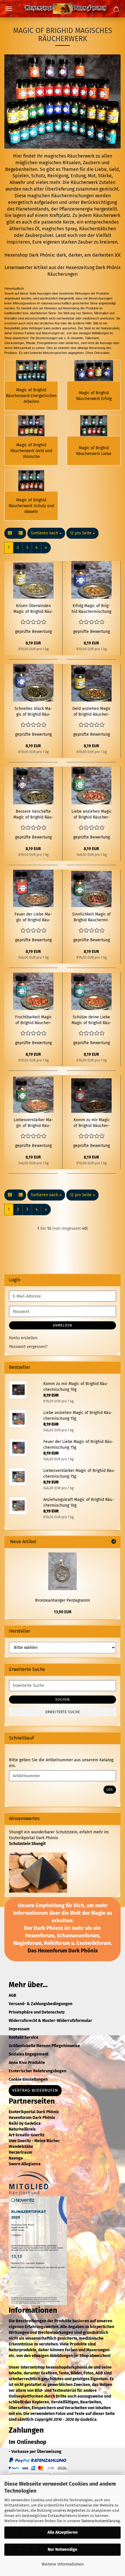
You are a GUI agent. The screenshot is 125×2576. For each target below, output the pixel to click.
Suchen (63, 1700)
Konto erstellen (23, 1338)
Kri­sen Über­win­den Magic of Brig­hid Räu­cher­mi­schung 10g (33, 609)
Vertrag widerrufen (35, 2090)
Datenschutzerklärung (101, 2521)
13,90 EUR (63, 1612)
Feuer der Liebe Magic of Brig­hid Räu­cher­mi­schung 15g (33, 917)
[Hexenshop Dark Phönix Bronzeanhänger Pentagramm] (63, 1571)
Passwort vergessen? (28, 1347)
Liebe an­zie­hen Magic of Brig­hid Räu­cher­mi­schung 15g (92, 815)
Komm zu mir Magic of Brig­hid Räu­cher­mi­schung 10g (92, 1123)
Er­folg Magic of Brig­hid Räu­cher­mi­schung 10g (91, 609)
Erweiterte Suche (63, 1712)
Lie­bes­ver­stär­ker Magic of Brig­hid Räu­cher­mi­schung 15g (33, 1123)
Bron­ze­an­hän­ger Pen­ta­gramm (63, 1600)
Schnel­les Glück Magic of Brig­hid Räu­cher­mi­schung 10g (33, 712)
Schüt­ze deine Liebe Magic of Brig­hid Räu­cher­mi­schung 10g (91, 1020)
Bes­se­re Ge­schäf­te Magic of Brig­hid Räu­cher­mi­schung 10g (33, 815)
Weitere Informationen (63, 2564)
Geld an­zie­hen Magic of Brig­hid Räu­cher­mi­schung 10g (92, 712)
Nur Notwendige (63, 2549)
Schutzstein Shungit (27, 1844)
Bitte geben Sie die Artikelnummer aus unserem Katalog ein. (61, 1763)
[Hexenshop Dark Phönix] (63, 9)
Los (110, 1790)
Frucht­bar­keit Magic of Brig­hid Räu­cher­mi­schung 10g (33, 1020)
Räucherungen (63, 274)
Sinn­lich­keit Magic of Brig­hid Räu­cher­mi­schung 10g (91, 917)
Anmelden (63, 1325)
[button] (10, 533)
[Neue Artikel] (114, 1542)
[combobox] (46, 533)
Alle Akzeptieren (63, 2532)
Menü (9, 9)
